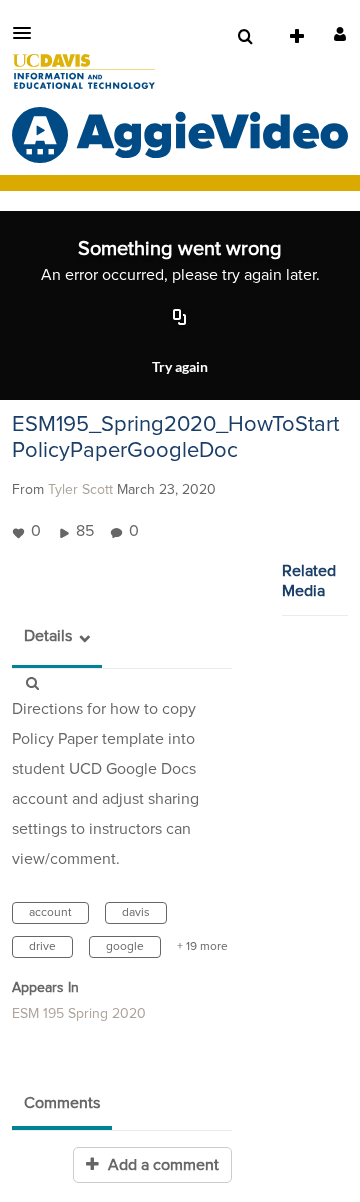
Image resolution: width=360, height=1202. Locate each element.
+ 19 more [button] (202, 947)
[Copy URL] (180, 318)
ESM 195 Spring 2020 (79, 1014)
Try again (180, 366)
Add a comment (161, 1165)
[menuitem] (245, 37)
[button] (28, 33)
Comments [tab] (62, 1103)
